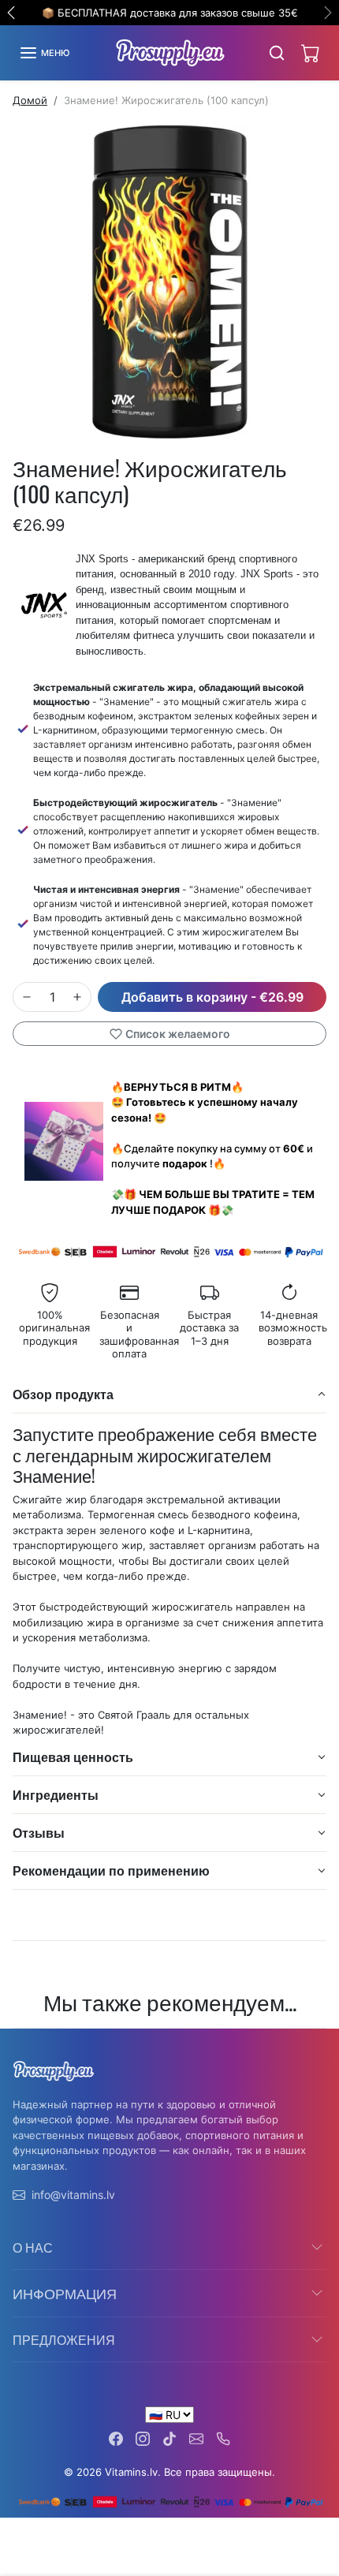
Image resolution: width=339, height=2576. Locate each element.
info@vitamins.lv (73, 2195)
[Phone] (223, 2438)
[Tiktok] (169, 2438)
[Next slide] (320, 2040)
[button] (44, 53)
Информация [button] (65, 2293)
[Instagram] (143, 2438)
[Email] (196, 2438)
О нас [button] (33, 2247)
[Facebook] (116, 2438)
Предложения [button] (64, 2339)
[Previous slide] (19, 2040)
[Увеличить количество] (77, 997)
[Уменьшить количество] (27, 997)
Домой (30, 100)
